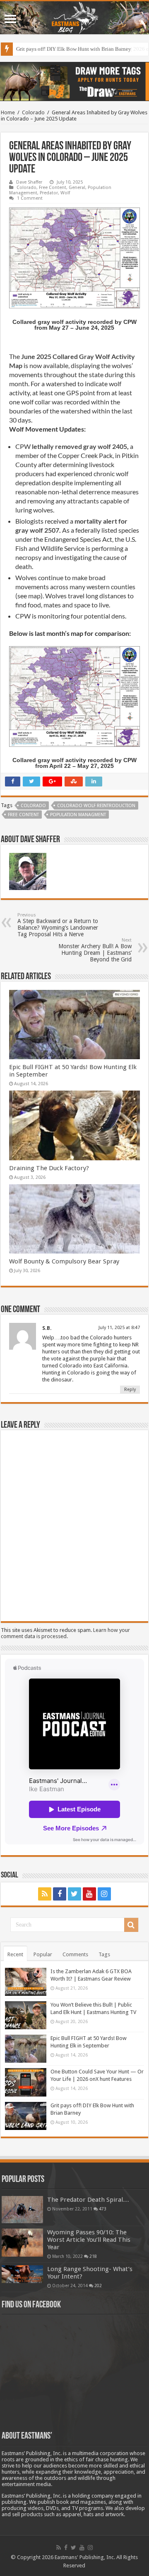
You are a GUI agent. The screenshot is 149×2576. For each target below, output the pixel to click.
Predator (49, 193)
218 (93, 2256)
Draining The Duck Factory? (49, 1168)
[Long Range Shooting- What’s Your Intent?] (22, 2274)
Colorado (33, 112)
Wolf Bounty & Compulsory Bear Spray (64, 1261)
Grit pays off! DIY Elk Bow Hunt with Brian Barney (74, 49)
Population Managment (78, 815)
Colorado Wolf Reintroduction (96, 806)
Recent (15, 1954)
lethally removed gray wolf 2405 (79, 446)
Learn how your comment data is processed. (65, 1633)
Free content (23, 815)
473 (103, 2209)
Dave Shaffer (29, 182)
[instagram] (104, 1894)
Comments (75, 1954)
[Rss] (45, 1894)
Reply (130, 1390)
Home (8, 112)
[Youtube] (89, 1894)
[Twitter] (74, 1894)
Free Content (53, 188)
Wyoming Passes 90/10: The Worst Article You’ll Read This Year (89, 2240)
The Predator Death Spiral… (88, 2200)
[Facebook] (60, 1894)
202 (98, 2286)
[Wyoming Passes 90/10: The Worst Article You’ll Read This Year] (22, 2243)
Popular (43, 1954)
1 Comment (30, 198)
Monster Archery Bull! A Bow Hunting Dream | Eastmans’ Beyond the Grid (95, 950)
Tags (104, 1954)
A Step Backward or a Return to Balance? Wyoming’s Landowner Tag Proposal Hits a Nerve (58, 925)
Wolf (65, 193)
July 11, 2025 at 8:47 (119, 1328)
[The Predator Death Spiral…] (22, 2210)
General (77, 188)
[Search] (131, 1925)
